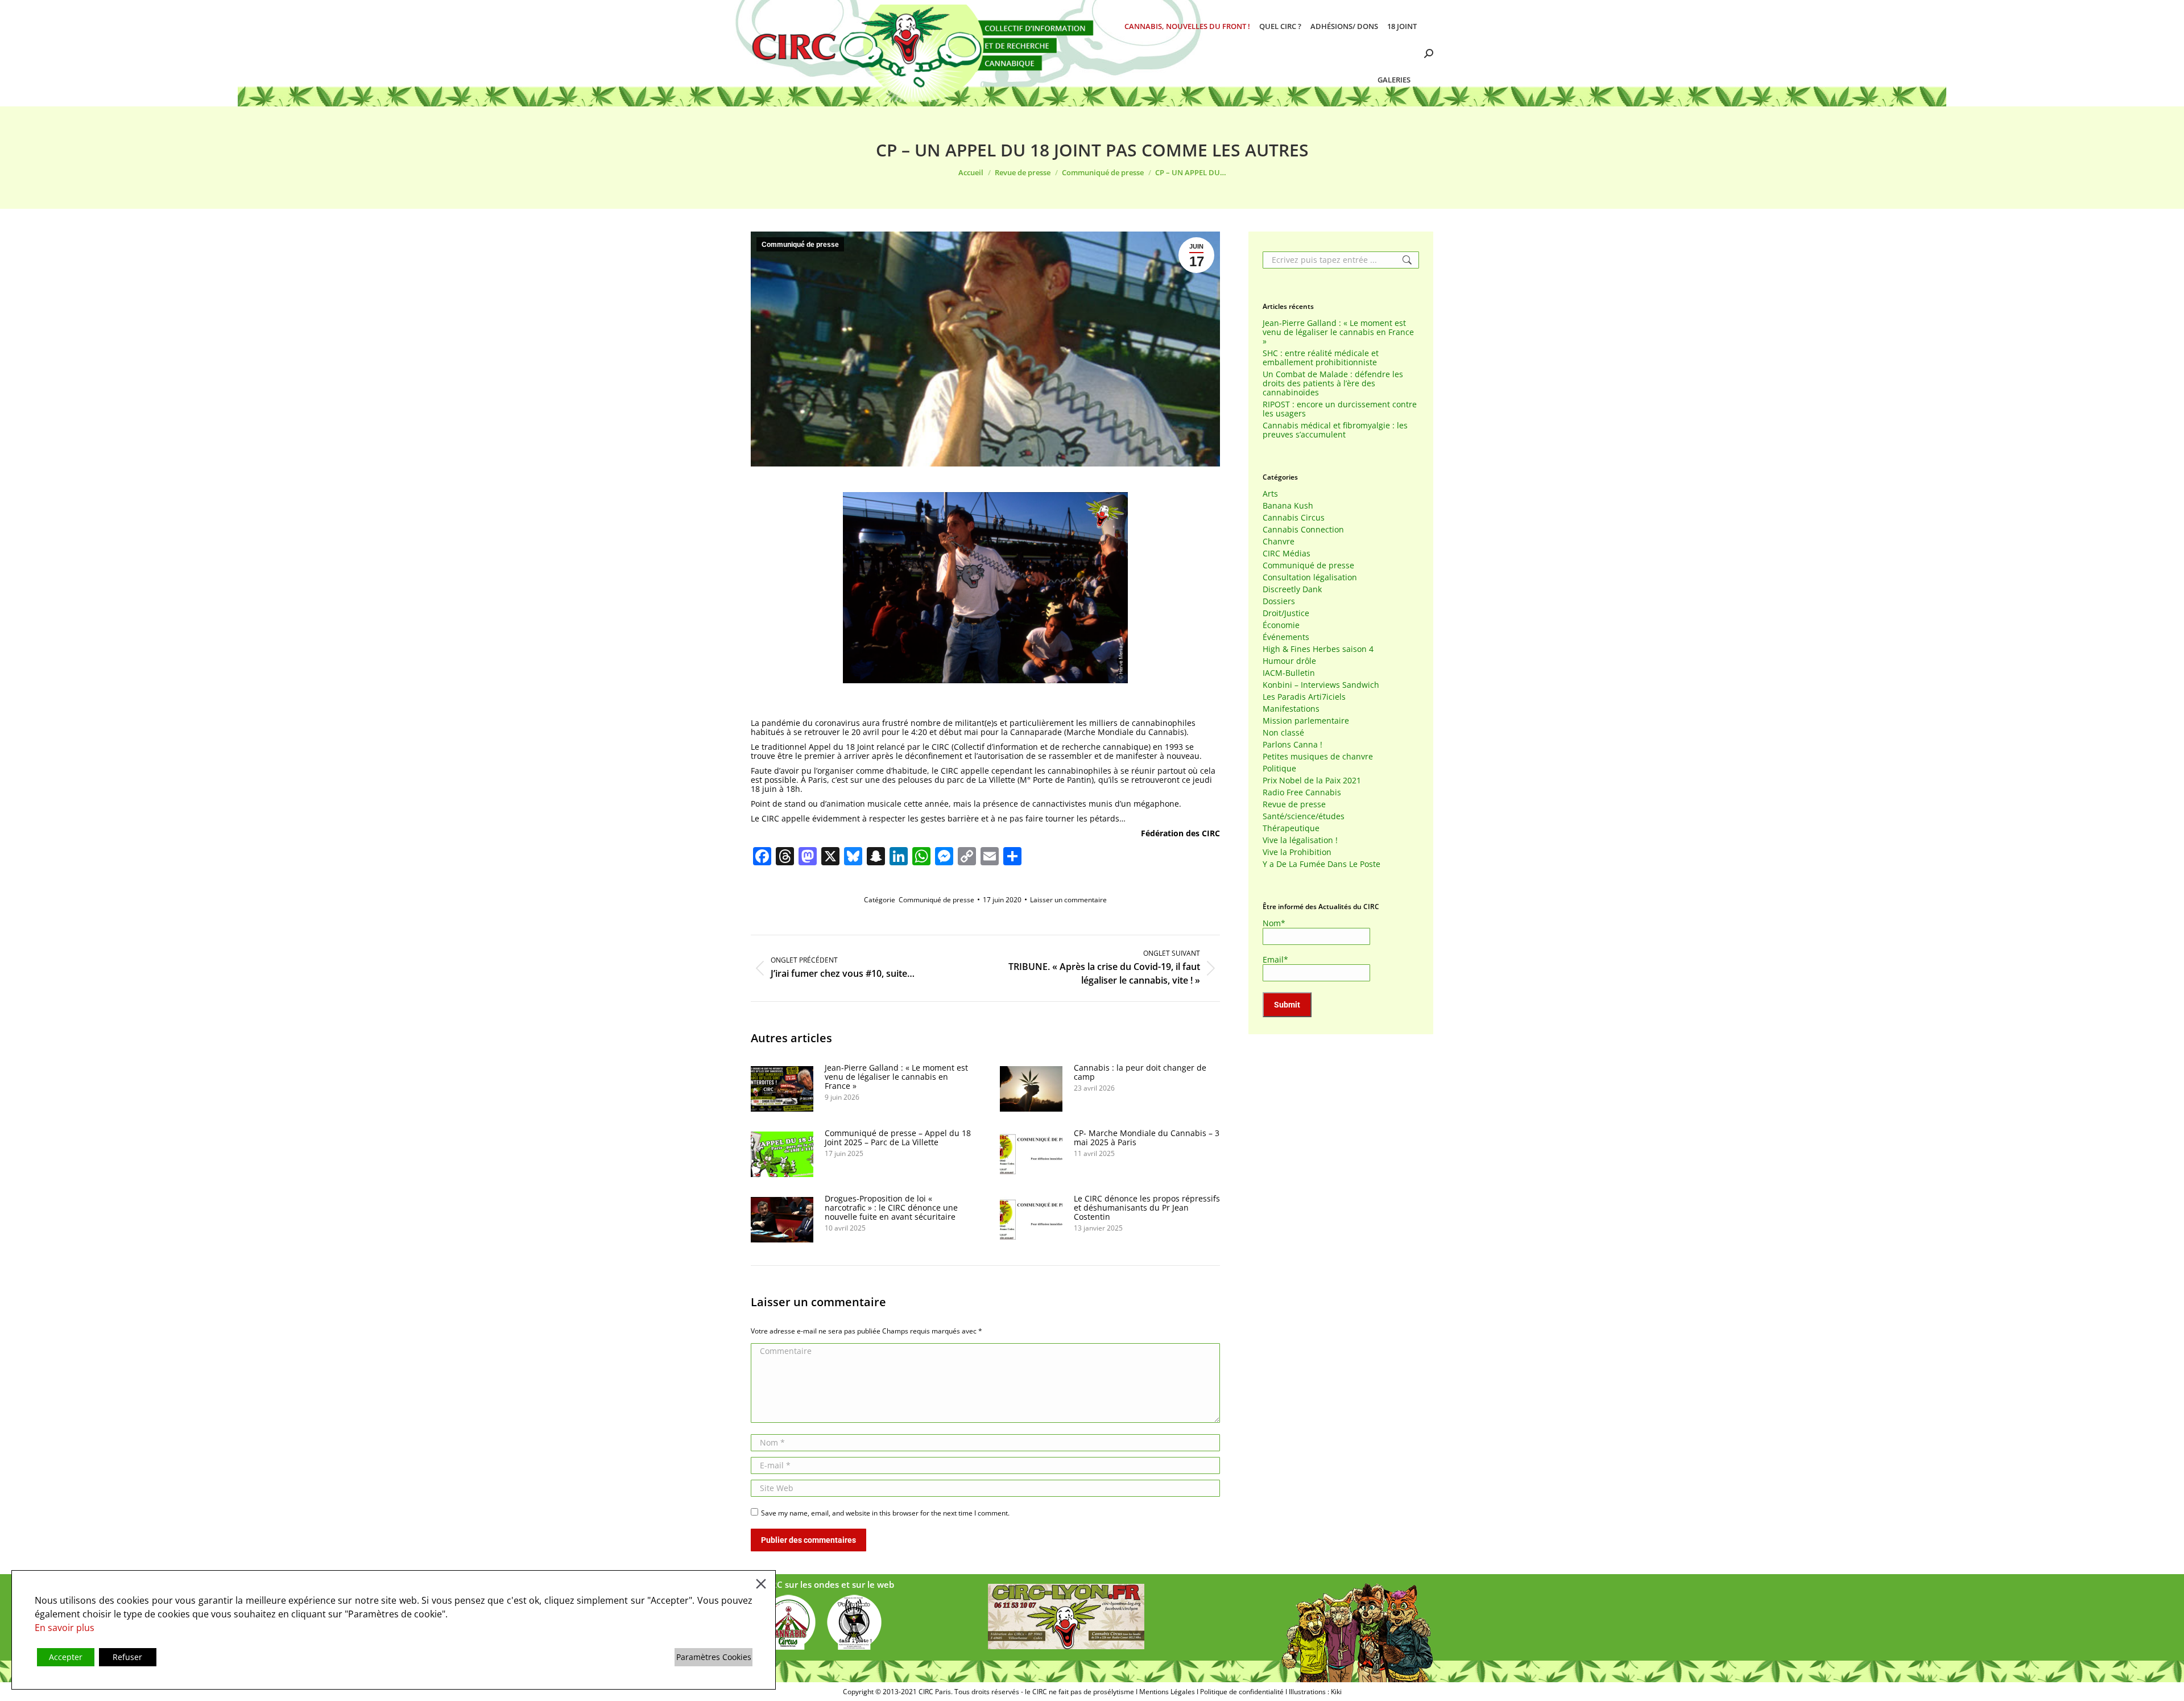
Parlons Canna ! (1292, 745)
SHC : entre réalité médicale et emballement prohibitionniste (1321, 358)
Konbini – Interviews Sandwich (1321, 685)
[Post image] (782, 1089)
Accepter (66, 1657)
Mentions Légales (1167, 1692)
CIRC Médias (1287, 554)
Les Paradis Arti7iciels (1304, 697)
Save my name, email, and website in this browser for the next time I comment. (885, 1513)
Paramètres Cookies (714, 1657)
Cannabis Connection (1303, 530)
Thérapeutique (1291, 828)
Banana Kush (1288, 506)
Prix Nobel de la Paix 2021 (1312, 781)
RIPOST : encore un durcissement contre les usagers (1340, 409)
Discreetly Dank (1292, 589)
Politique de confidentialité (1242, 1692)
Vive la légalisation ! (1300, 840)
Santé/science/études (1304, 816)
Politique (1279, 769)
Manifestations (1291, 709)
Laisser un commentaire (1068, 900)
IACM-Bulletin (1289, 673)
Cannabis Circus (1294, 518)
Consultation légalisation (1310, 577)
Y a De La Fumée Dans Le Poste (1321, 864)
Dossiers (1279, 601)
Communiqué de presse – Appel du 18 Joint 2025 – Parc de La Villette (898, 1138)
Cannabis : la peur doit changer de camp (1140, 1072)
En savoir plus (65, 1628)
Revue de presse (1294, 804)
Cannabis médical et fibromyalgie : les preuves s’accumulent (1335, 430)
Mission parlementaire (1306, 721)
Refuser (127, 1657)
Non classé (1283, 733)
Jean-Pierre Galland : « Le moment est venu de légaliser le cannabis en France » (896, 1077)
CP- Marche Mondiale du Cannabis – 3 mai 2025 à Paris (1147, 1138)
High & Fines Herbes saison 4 (1318, 649)
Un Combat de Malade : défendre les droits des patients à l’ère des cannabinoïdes (1333, 383)
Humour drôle (1289, 661)
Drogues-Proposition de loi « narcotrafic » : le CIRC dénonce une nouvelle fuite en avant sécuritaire (891, 1208)
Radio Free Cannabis (1302, 792)
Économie (1281, 625)
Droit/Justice (1286, 613)
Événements (1286, 637)
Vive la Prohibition (1297, 852)
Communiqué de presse (800, 245)
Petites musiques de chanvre (1318, 757)
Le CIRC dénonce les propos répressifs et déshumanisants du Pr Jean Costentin (1147, 1208)
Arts (1270, 494)
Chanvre (1279, 542)
